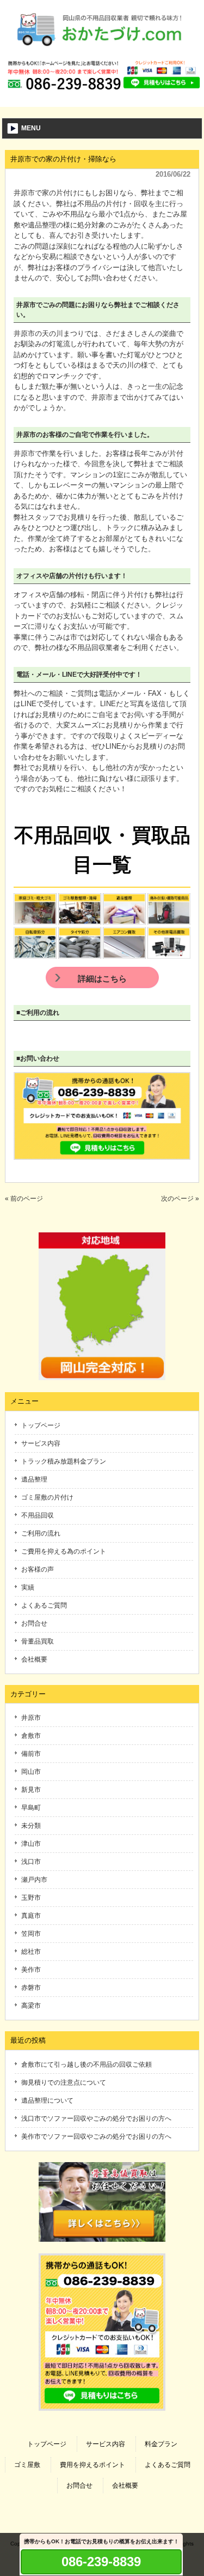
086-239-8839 (101, 2562)
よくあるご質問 (44, 1605)
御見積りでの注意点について (64, 2083)
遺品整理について (47, 2100)
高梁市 (31, 2006)
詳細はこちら (102, 979)
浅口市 (31, 1862)
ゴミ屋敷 (27, 2465)
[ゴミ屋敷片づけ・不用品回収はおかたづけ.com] (102, 50)
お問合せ (34, 1623)
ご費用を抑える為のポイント (64, 1551)
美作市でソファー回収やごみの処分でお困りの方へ (96, 2136)
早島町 (31, 1808)
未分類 (31, 1826)
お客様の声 (38, 1569)
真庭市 (31, 1916)
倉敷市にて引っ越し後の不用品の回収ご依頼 (86, 2065)
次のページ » (180, 1199)
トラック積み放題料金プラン (64, 1461)
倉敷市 (31, 1736)
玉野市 (31, 1898)
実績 (28, 1587)
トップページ (41, 1425)
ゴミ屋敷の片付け (47, 1497)
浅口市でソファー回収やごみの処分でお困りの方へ (96, 2118)
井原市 (31, 1718)
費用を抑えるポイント (92, 2465)
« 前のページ (24, 1199)
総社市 (31, 1952)
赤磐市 (31, 1988)
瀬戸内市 (34, 1880)
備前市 (31, 1754)
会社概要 (34, 1659)
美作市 (31, 1970)
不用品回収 (38, 1515)
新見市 (31, 1790)
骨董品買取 (38, 1641)
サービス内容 (41, 1443)
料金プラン (161, 2444)
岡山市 (31, 1772)
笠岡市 (31, 1934)
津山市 (31, 1844)
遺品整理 (34, 1479)
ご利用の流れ (41, 1533)
